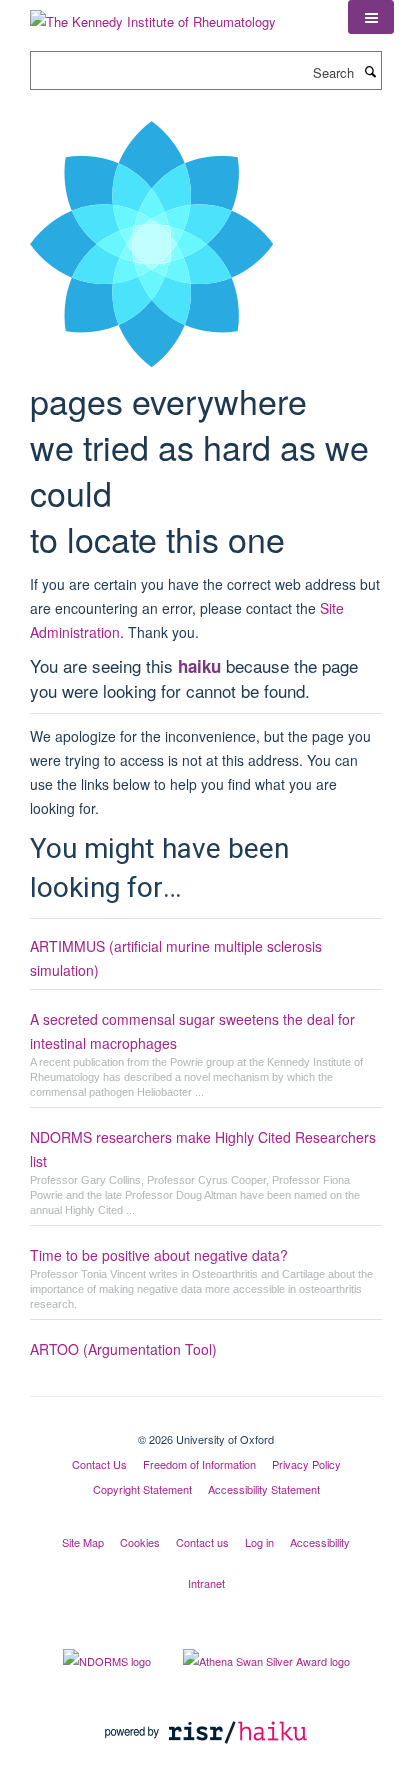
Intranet (206, 1583)
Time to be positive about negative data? (159, 1255)
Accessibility (320, 1542)
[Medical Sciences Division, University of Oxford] (206, 1422)
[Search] (370, 71)
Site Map (83, 1542)
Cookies (140, 1542)
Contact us (202, 1542)
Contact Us (99, 1464)
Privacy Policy (306, 1464)
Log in (259, 1542)
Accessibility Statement (264, 1489)
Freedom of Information (199, 1464)
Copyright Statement (142, 1489)
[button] (371, 17)
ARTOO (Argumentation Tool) (123, 1349)
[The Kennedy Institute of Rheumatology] (153, 14)
